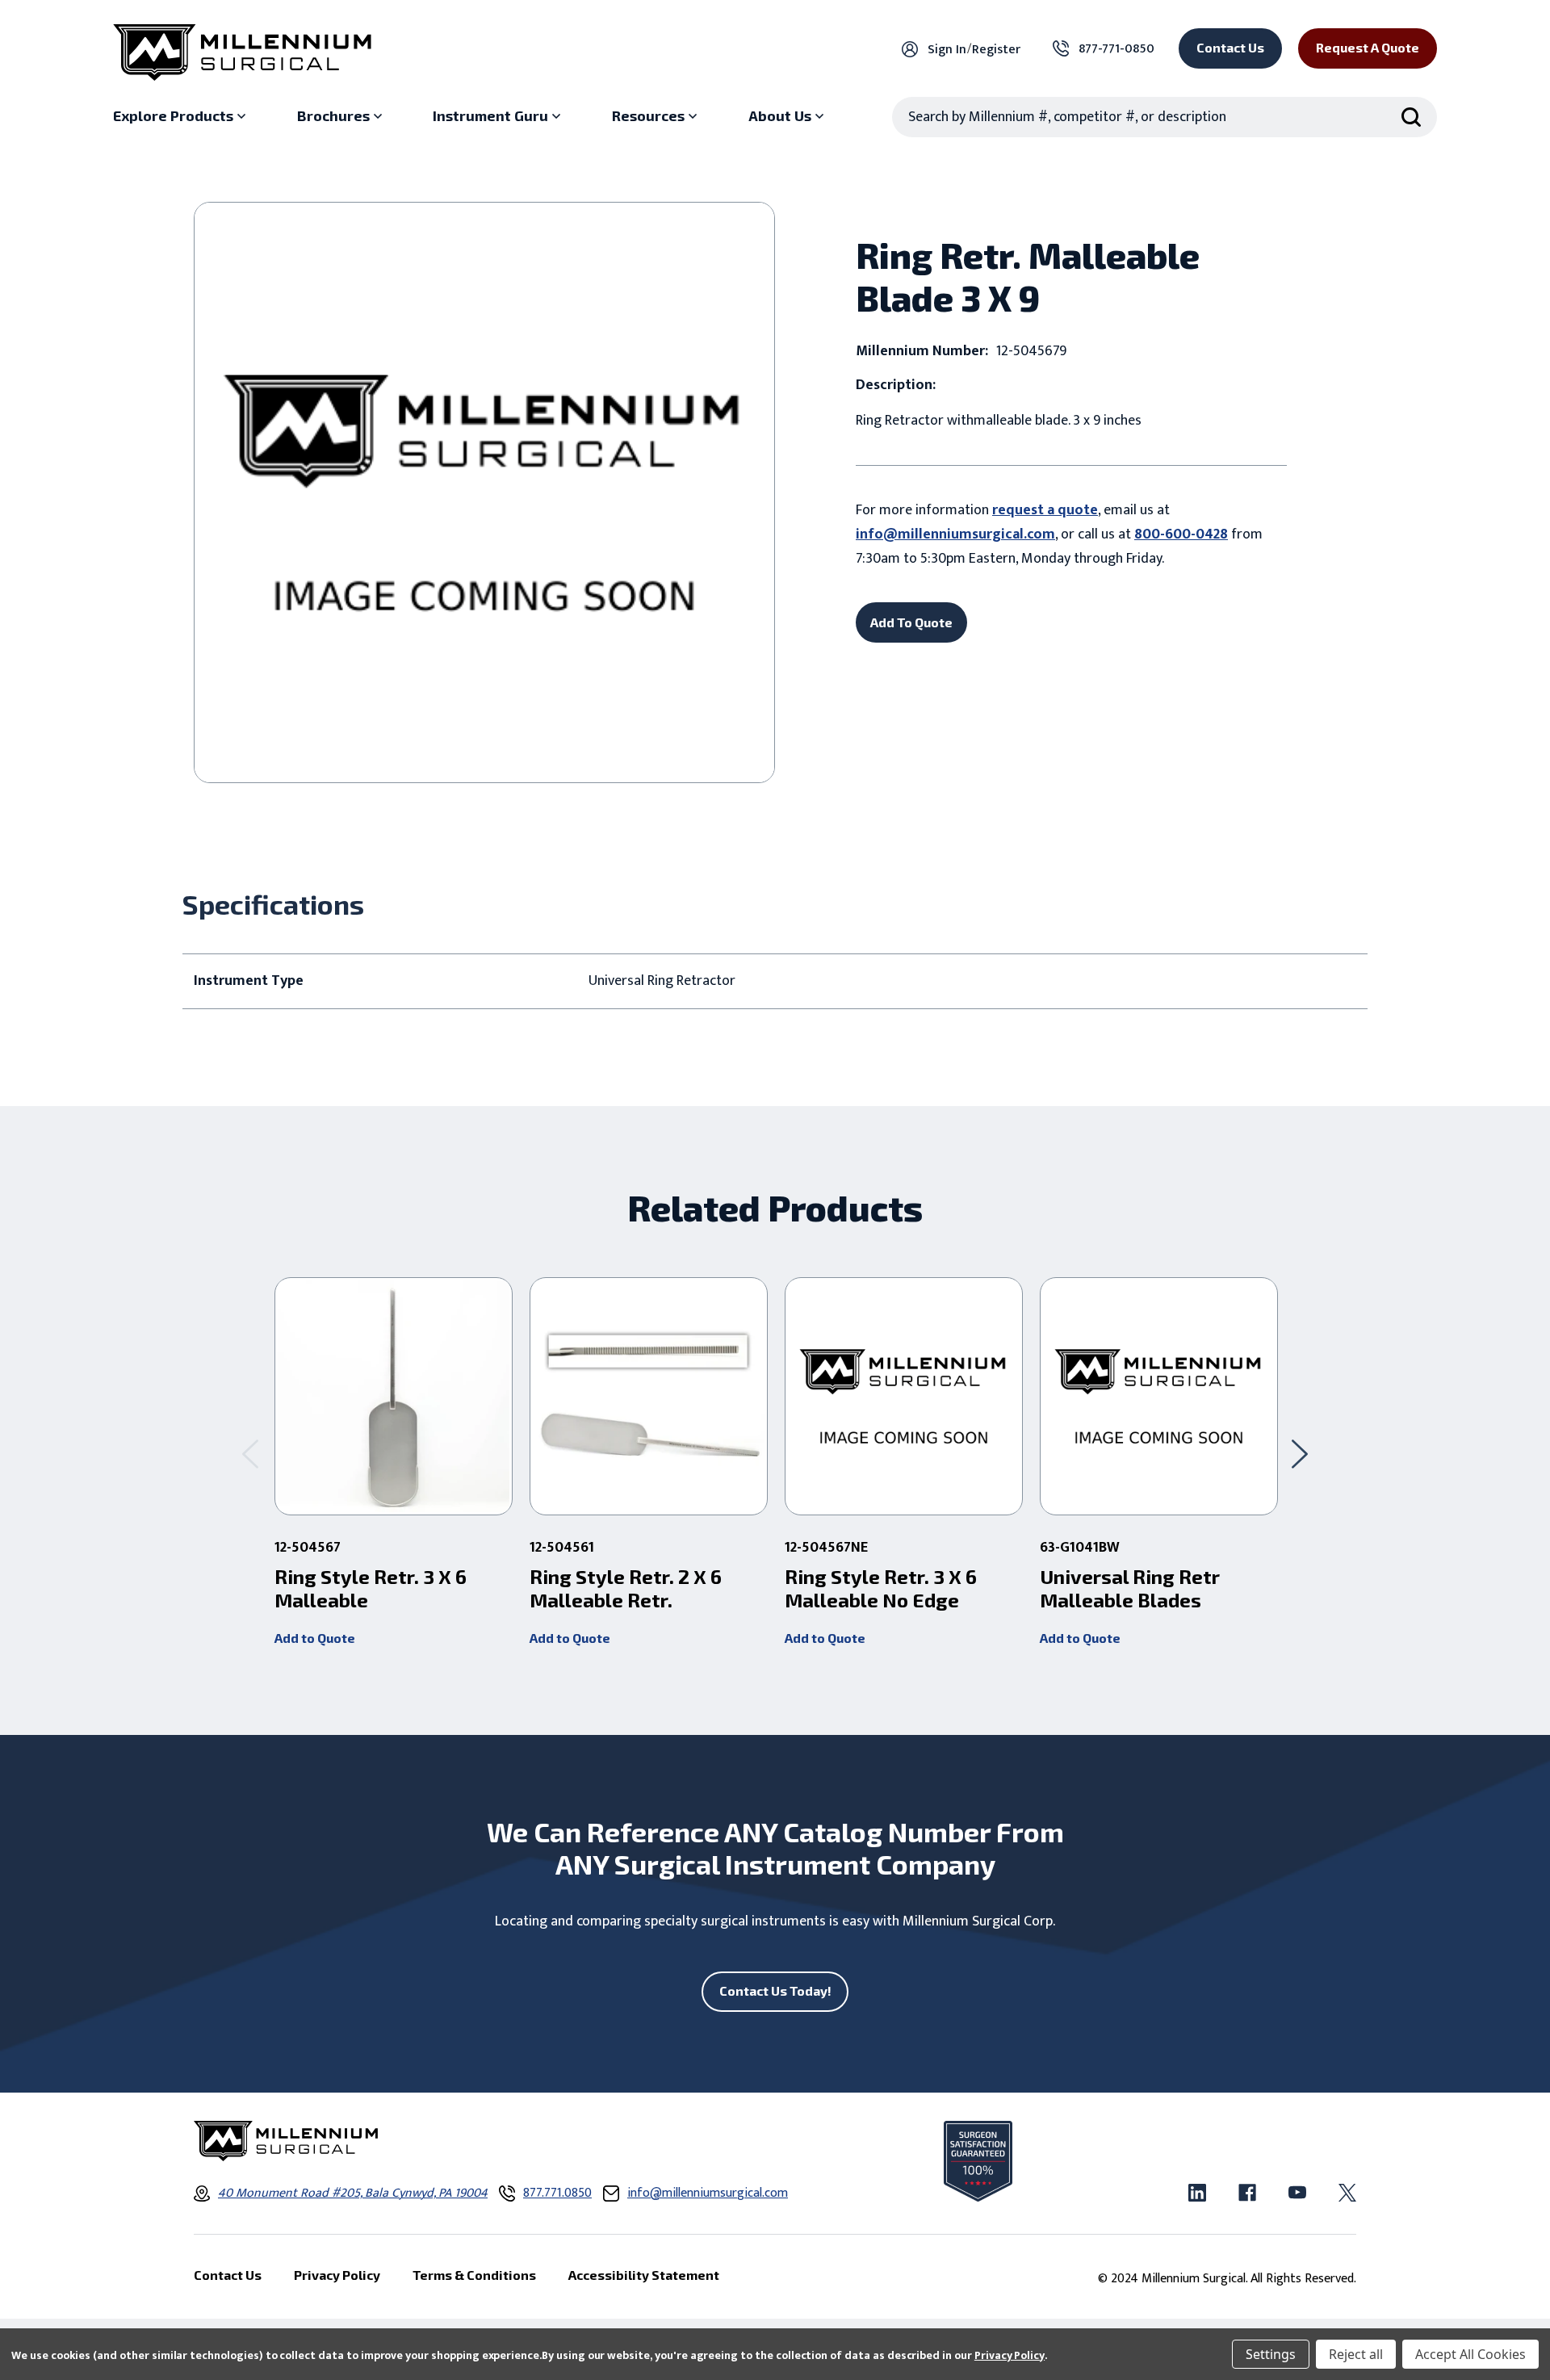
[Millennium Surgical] (242, 52)
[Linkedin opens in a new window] (1197, 2193)
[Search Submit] (1411, 117)
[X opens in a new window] (1347, 2193)
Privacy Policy (1010, 2355)
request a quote (1045, 510)
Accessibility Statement (644, 2275)
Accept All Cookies (1470, 2354)
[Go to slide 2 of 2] (250, 1454)
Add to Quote (315, 1638)
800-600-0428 (1181, 534)
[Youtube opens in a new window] (1297, 2193)
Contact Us (1230, 47)
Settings (1271, 2354)
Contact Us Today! (775, 1990)
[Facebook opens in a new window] (1247, 2193)
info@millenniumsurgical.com (955, 534)
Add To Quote (911, 622)
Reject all (1356, 2354)
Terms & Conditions (474, 2275)
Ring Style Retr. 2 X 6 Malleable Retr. (626, 1588)
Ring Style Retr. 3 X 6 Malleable (371, 1588)
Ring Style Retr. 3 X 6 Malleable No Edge (881, 1588)
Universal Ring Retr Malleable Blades (1130, 1588)
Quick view (394, 1397)
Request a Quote (1368, 47)
